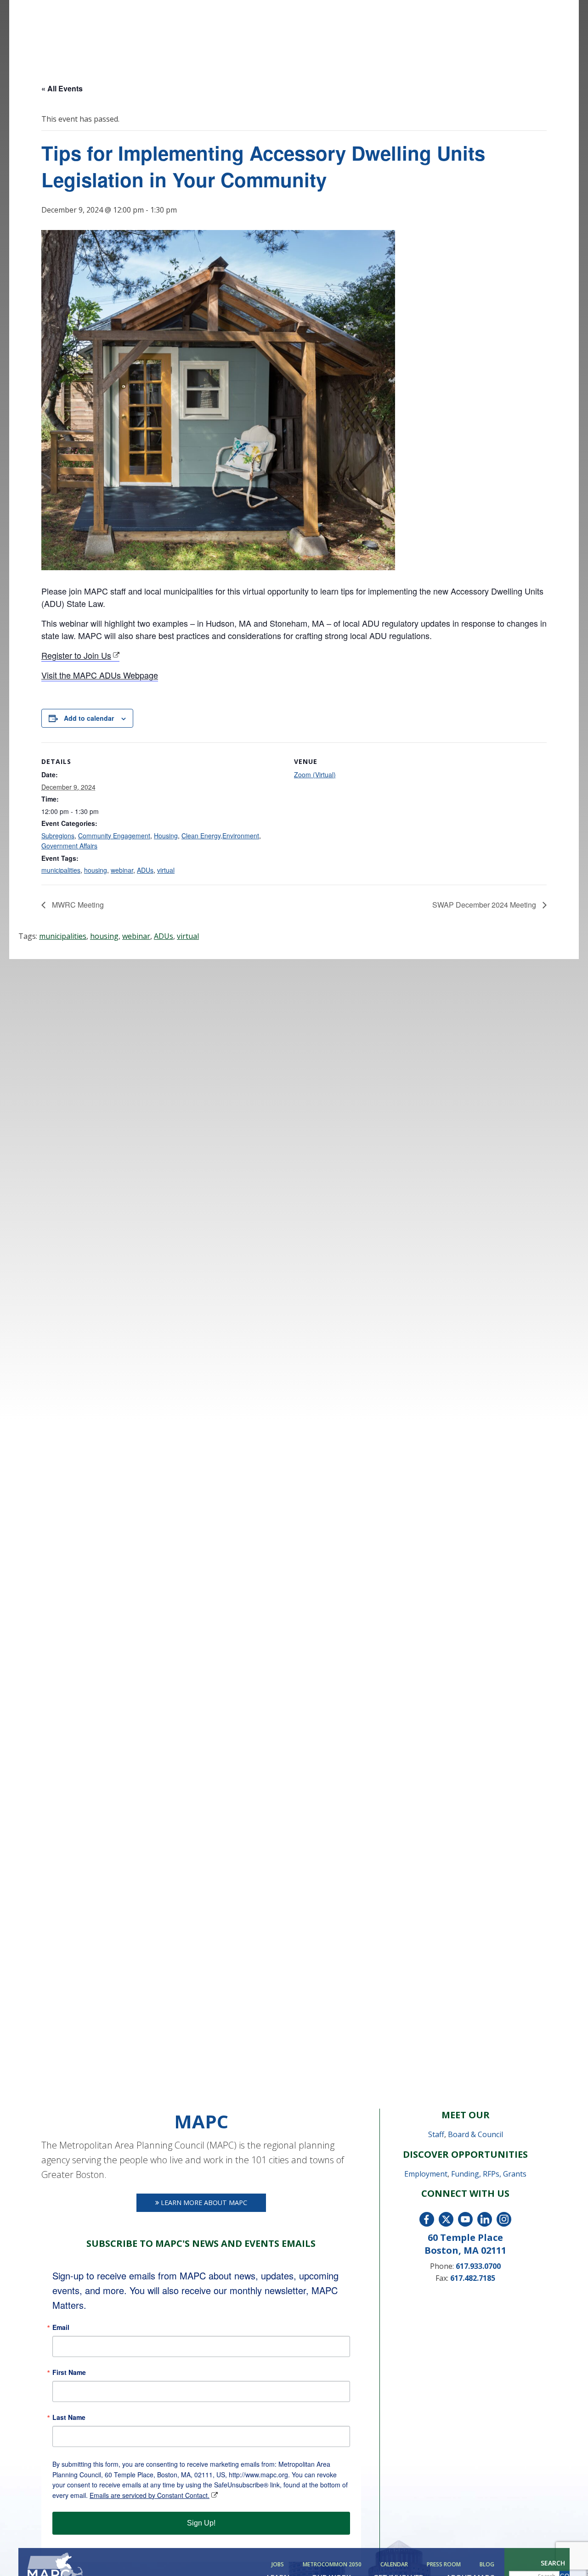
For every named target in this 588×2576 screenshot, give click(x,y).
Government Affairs (69, 846)
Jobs (278, 2565)
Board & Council (475, 2134)
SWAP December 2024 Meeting (485, 905)
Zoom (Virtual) (315, 774)
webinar (122, 870)
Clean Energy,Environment (220, 836)
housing (96, 870)
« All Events (62, 88)
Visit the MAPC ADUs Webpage (100, 675)
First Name (69, 2372)
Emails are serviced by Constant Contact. (150, 2495)
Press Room (444, 2565)
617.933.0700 (478, 2266)
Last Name (69, 2417)
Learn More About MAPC (203, 2203)
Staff (436, 2134)
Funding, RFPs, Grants (489, 2174)
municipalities (61, 870)
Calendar (394, 2565)
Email (61, 2327)
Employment (426, 2174)
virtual (166, 870)
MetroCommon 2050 (332, 2565)
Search (553, 2563)
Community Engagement (114, 836)
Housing (166, 836)
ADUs (145, 870)
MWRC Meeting (77, 905)
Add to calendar (89, 718)
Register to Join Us (76, 655)
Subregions (58, 836)
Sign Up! (201, 2523)
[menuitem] (279, 2565)
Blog (487, 2565)
